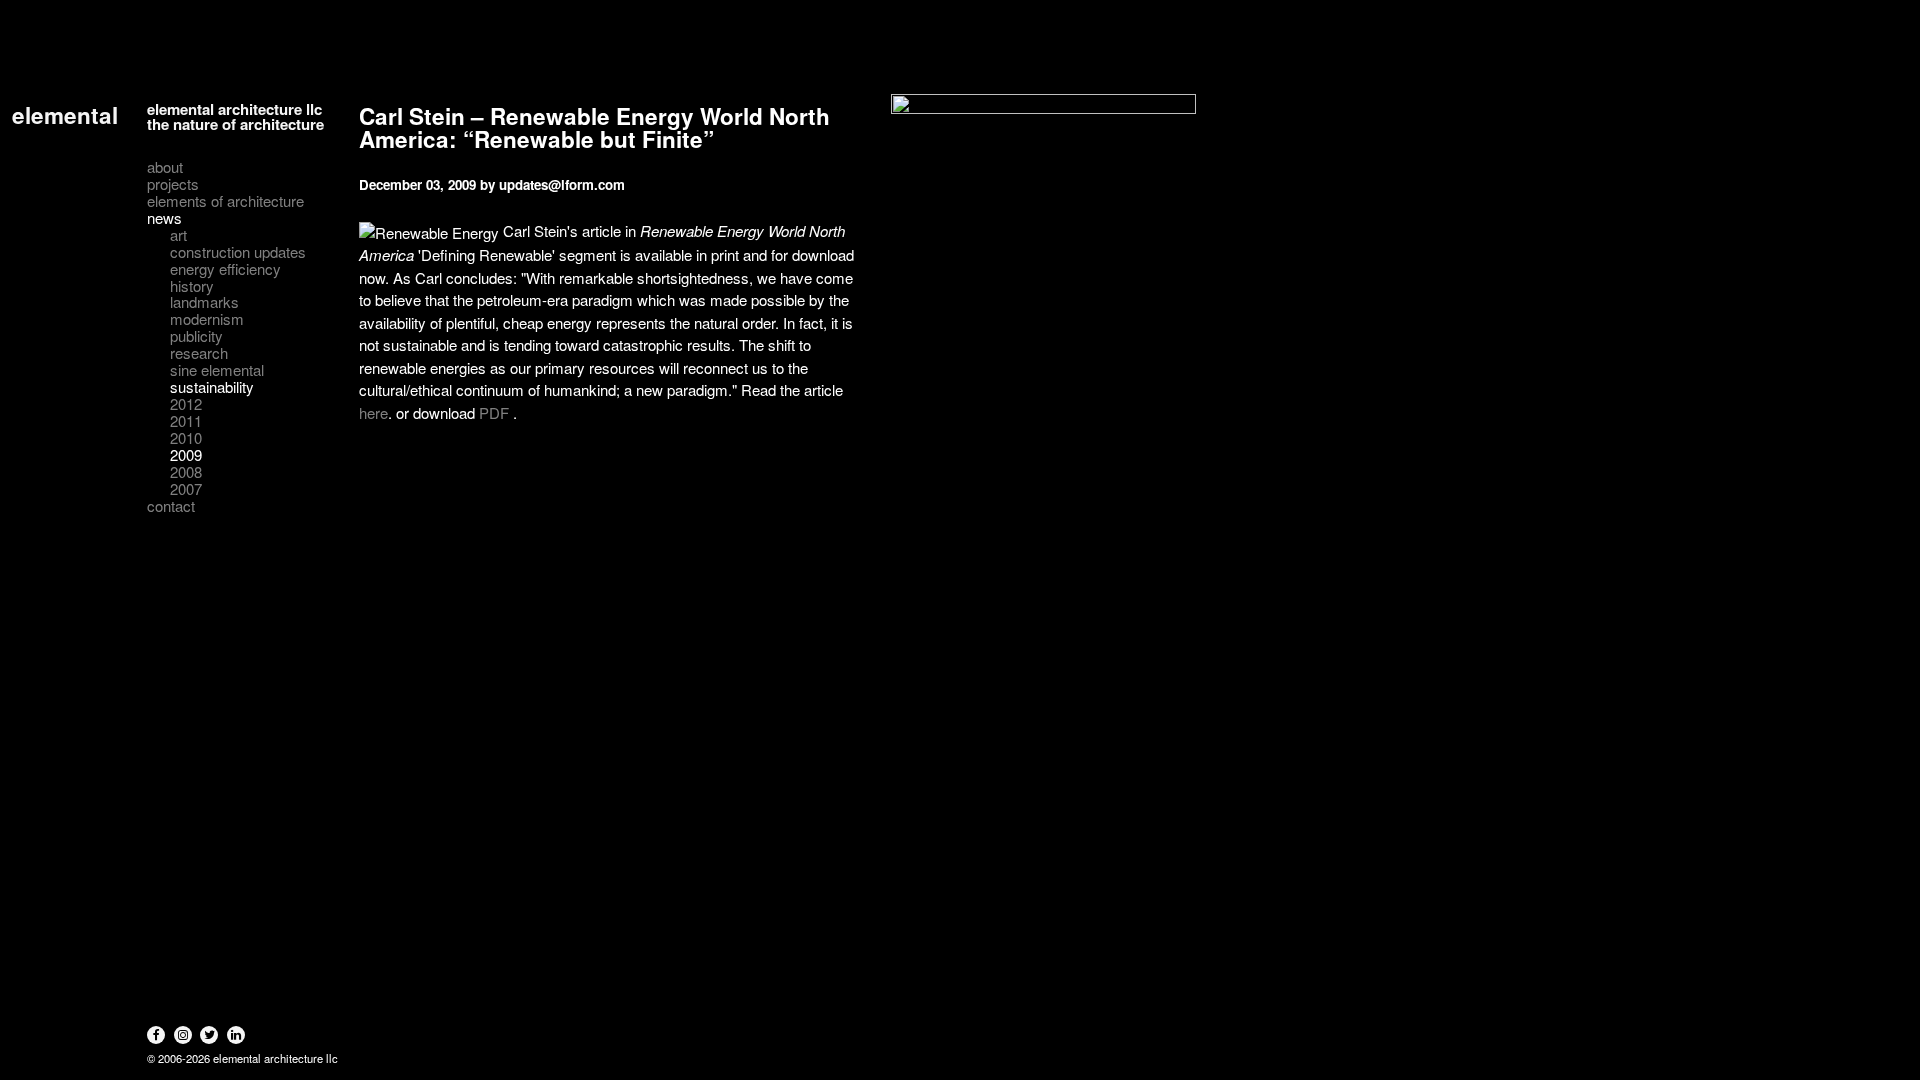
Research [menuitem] (199, 353)
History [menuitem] (192, 286)
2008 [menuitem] (186, 472)
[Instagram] (183, 1035)
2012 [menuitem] (186, 404)
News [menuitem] (164, 218)
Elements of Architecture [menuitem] (225, 201)
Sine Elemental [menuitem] (217, 370)
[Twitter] (209, 1035)
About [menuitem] (165, 167)
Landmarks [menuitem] (204, 302)
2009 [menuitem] (186, 455)
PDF (494, 412)
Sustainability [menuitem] (212, 387)
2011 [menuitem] (186, 421)
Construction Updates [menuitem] (238, 252)
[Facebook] (156, 1035)
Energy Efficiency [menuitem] (225, 269)
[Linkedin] (236, 1035)
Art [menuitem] (178, 235)
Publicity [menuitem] (196, 336)
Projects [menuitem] (173, 184)
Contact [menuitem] (171, 506)
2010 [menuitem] (186, 438)
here (373, 412)
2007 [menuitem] (186, 489)
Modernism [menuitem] (207, 319)
